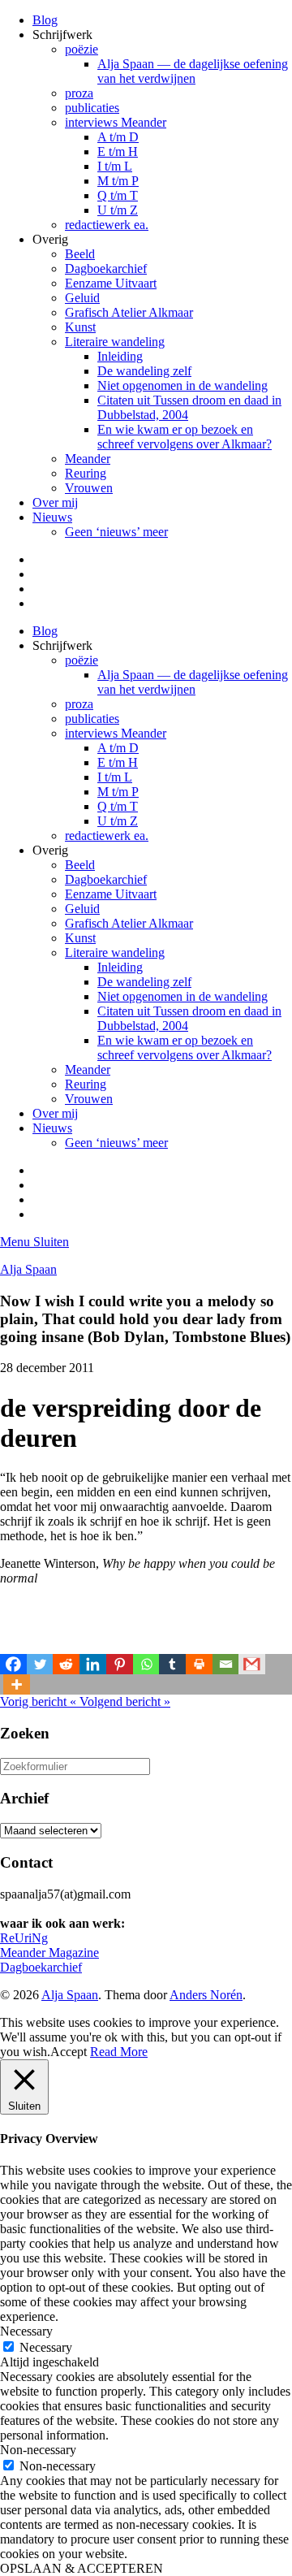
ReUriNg (24, 1938)
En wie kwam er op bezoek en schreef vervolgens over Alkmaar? (185, 437)
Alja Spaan (28, 1269)
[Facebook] (13, 1664)
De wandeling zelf (144, 371)
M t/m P (118, 181)
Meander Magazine (49, 1953)
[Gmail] (252, 1664)
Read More (119, 2052)
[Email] (226, 1664)
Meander (88, 459)
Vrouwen (89, 488)
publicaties (92, 108)
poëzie (82, 49)
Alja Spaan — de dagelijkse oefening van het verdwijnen (193, 71)
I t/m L (115, 166)
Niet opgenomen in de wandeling (182, 385)
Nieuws (52, 517)
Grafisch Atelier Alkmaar (129, 312)
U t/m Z (118, 210)
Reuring (86, 473)
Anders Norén (206, 1995)
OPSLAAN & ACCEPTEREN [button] (82, 2568)
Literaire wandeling (115, 342)
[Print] (199, 1664)
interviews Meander (116, 122)
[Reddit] (66, 1664)
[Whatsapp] (146, 1664)
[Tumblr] (172, 1664)
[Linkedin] (93, 1664)
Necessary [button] (26, 2331)
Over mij (55, 502)
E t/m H (118, 152)
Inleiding (120, 356)
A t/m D (118, 137)
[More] (17, 1684)
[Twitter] (40, 1664)
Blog (45, 20)
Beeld (80, 254)
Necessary (46, 2347)
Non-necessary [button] (38, 2450)
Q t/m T (118, 195)
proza (79, 93)
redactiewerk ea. (107, 225)
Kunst (80, 327)
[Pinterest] (120, 1664)
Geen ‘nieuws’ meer (116, 532)
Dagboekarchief (106, 268)
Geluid (82, 298)
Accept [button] (69, 2052)
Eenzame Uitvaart (111, 283)
